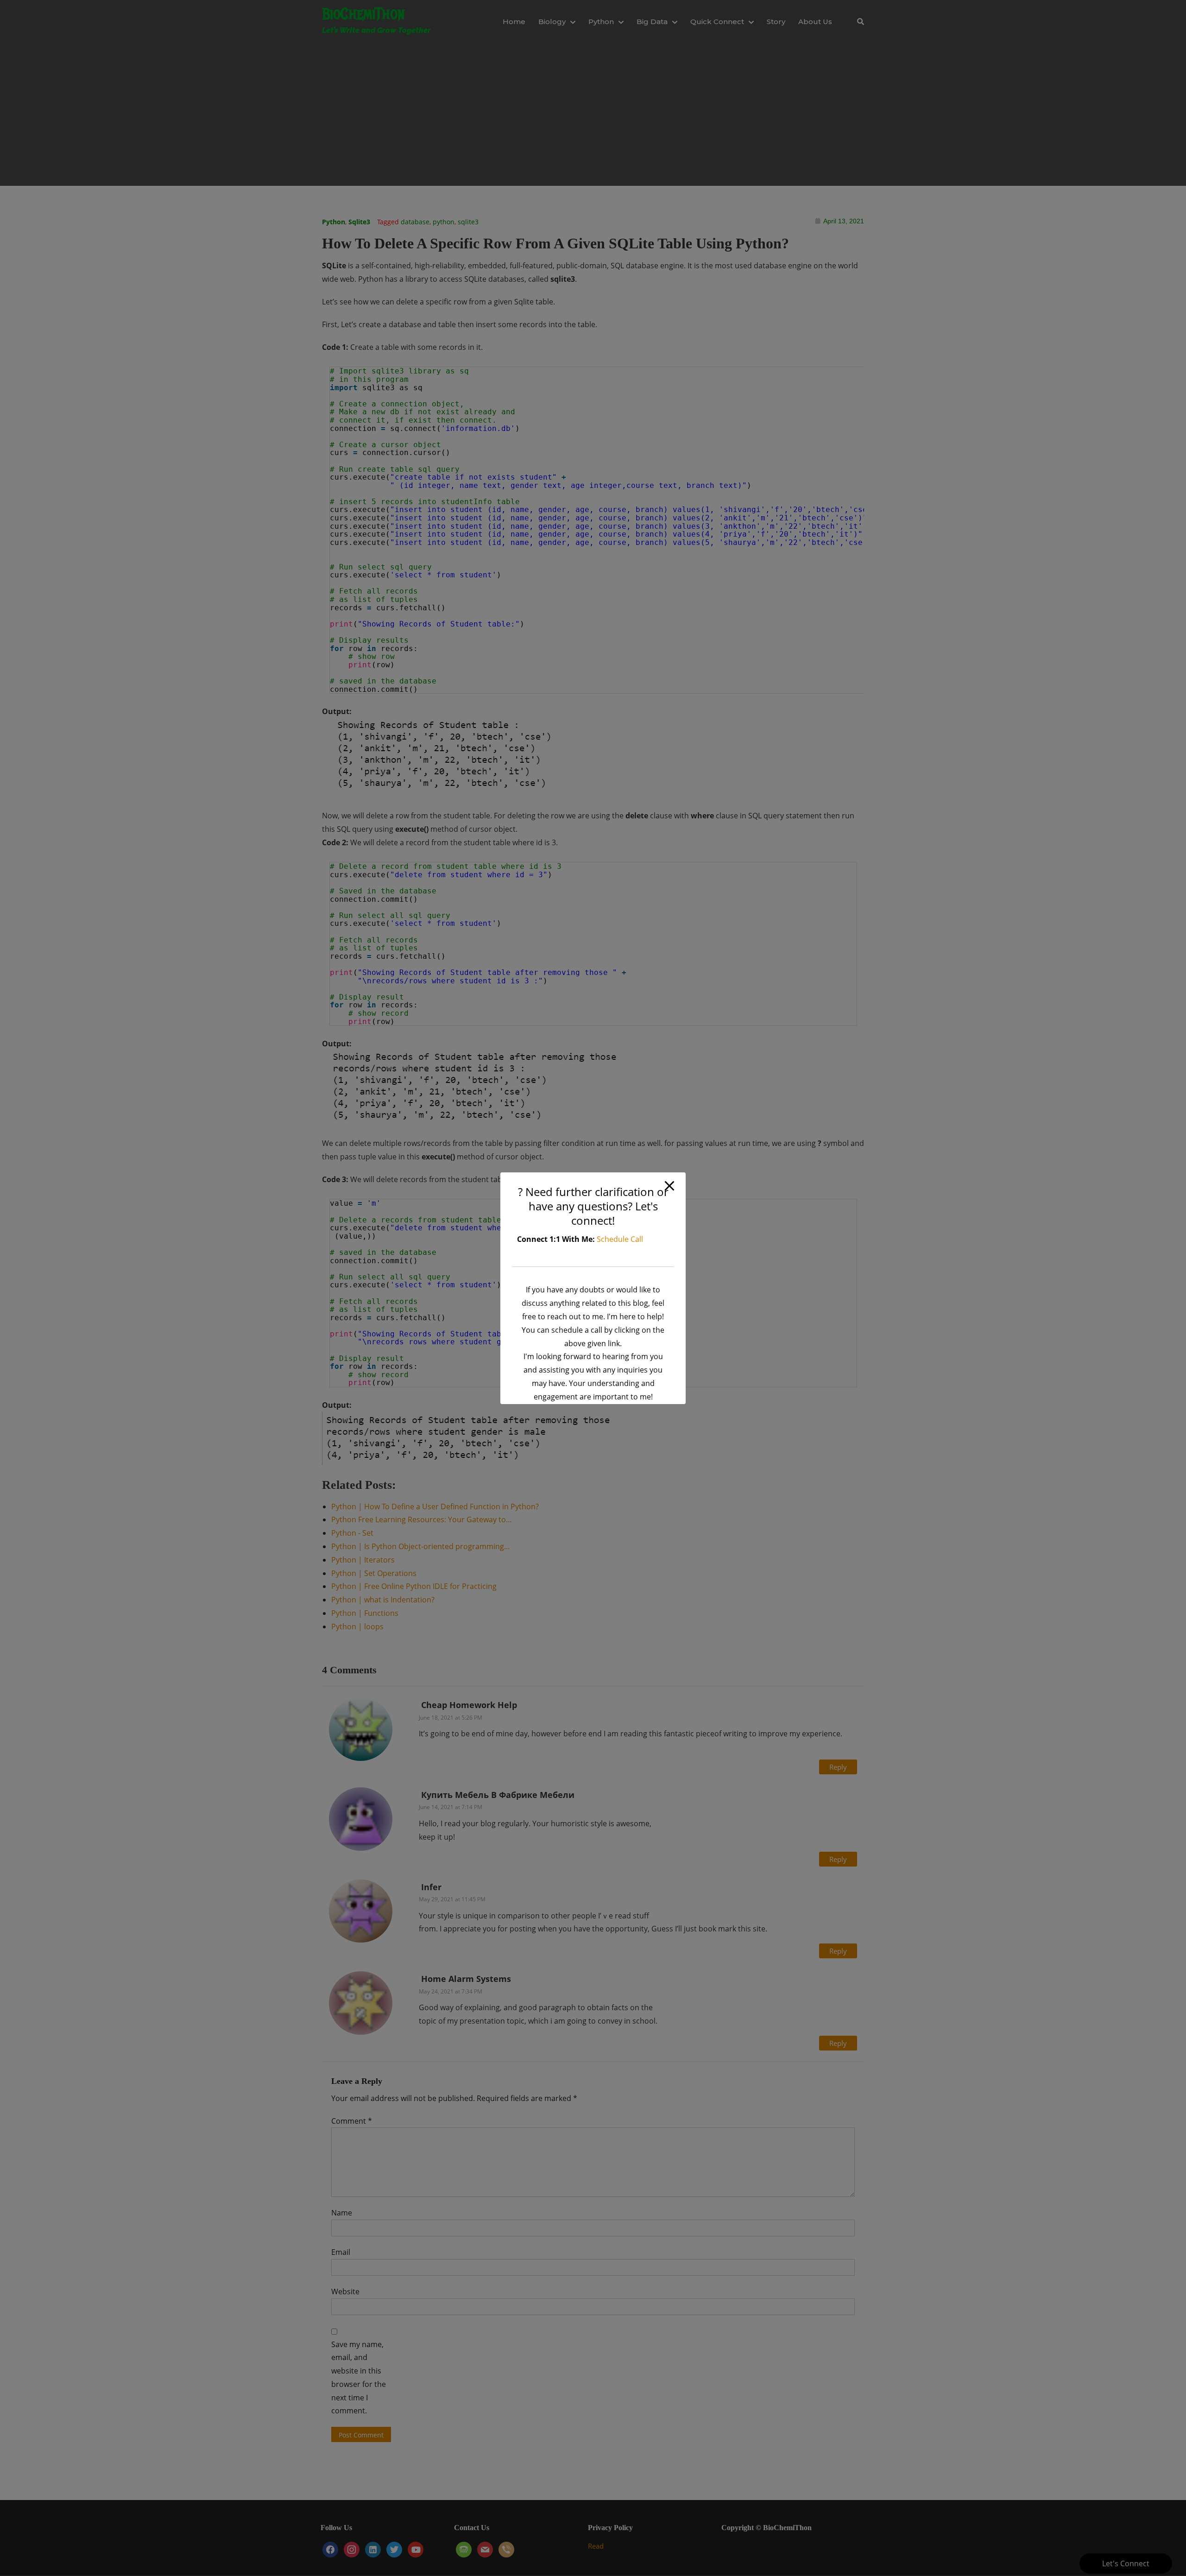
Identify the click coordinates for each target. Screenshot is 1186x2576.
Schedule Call (620, 1239)
